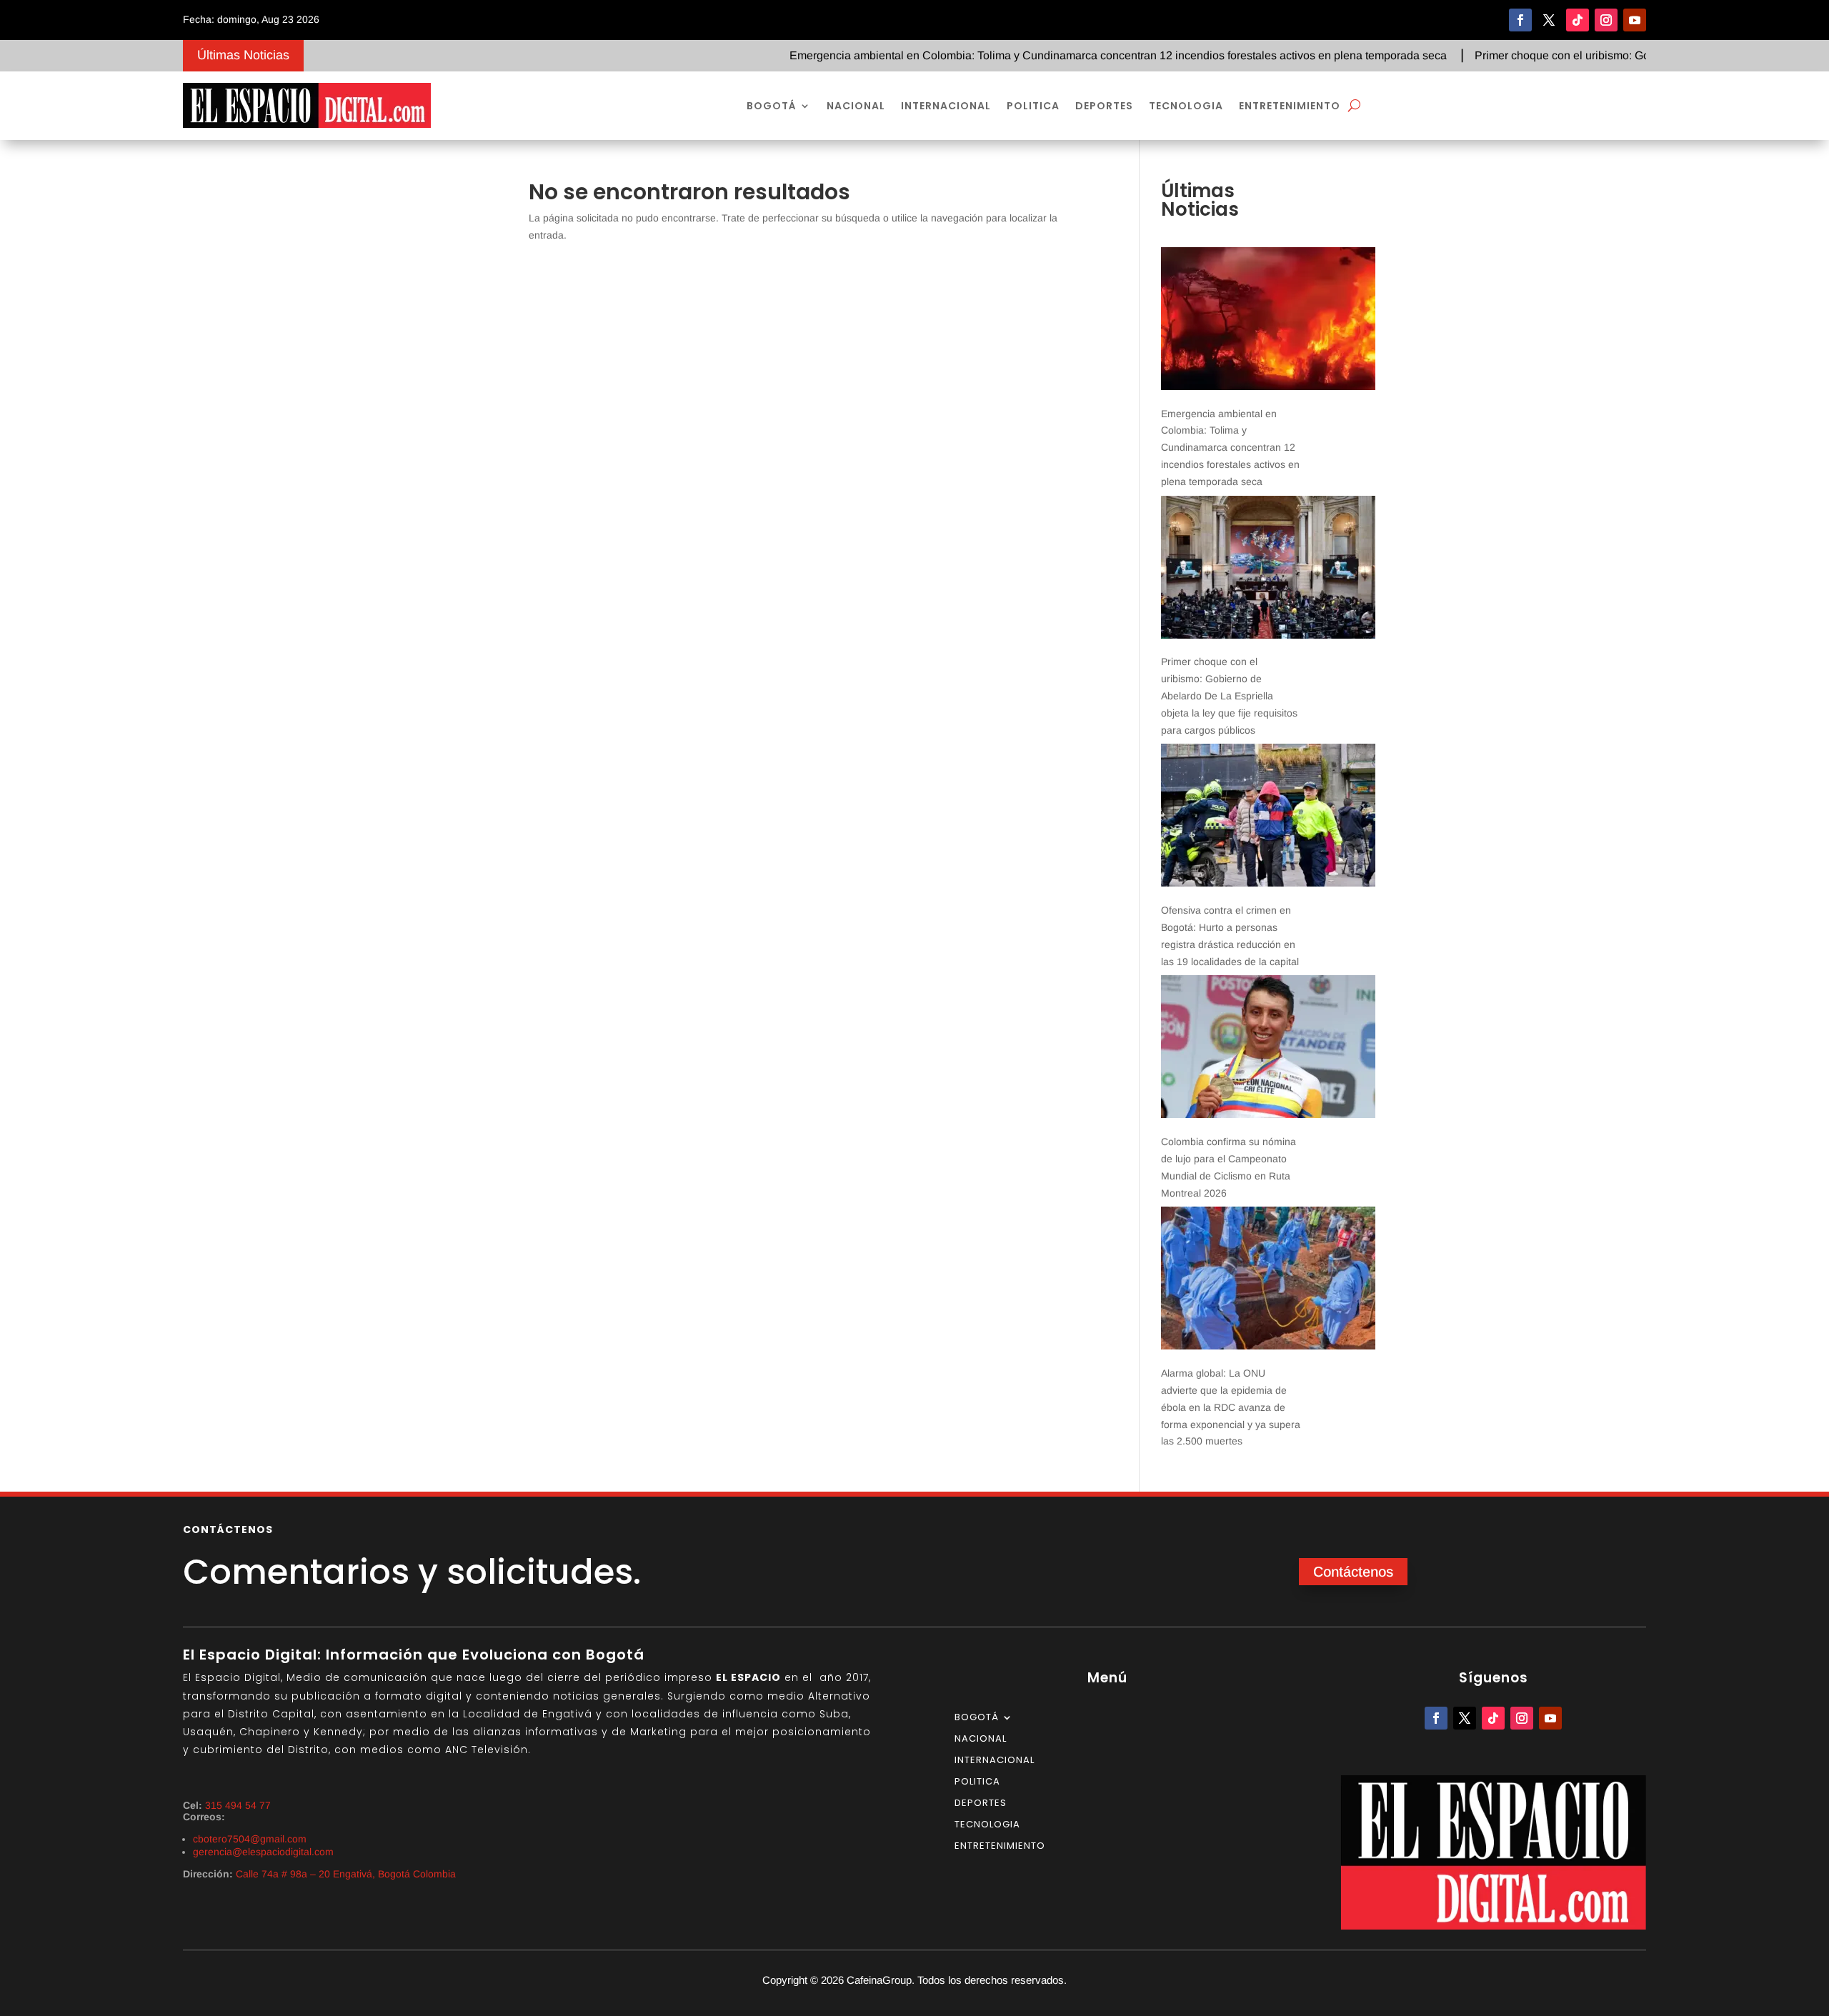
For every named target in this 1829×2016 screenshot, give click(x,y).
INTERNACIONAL (946, 106)
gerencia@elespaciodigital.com (263, 1852)
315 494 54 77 (238, 1805)
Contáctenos (1353, 1572)
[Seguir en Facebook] (1520, 20)
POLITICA (1033, 106)
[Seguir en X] (1549, 20)
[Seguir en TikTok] (1578, 20)
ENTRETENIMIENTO (1290, 106)
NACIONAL (856, 106)
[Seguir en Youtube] (1635, 20)
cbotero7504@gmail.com (250, 1839)
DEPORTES (1104, 106)
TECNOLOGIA (1186, 106)
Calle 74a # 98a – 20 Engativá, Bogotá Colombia (346, 1874)
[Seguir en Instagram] (1606, 20)
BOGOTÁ (772, 106)
